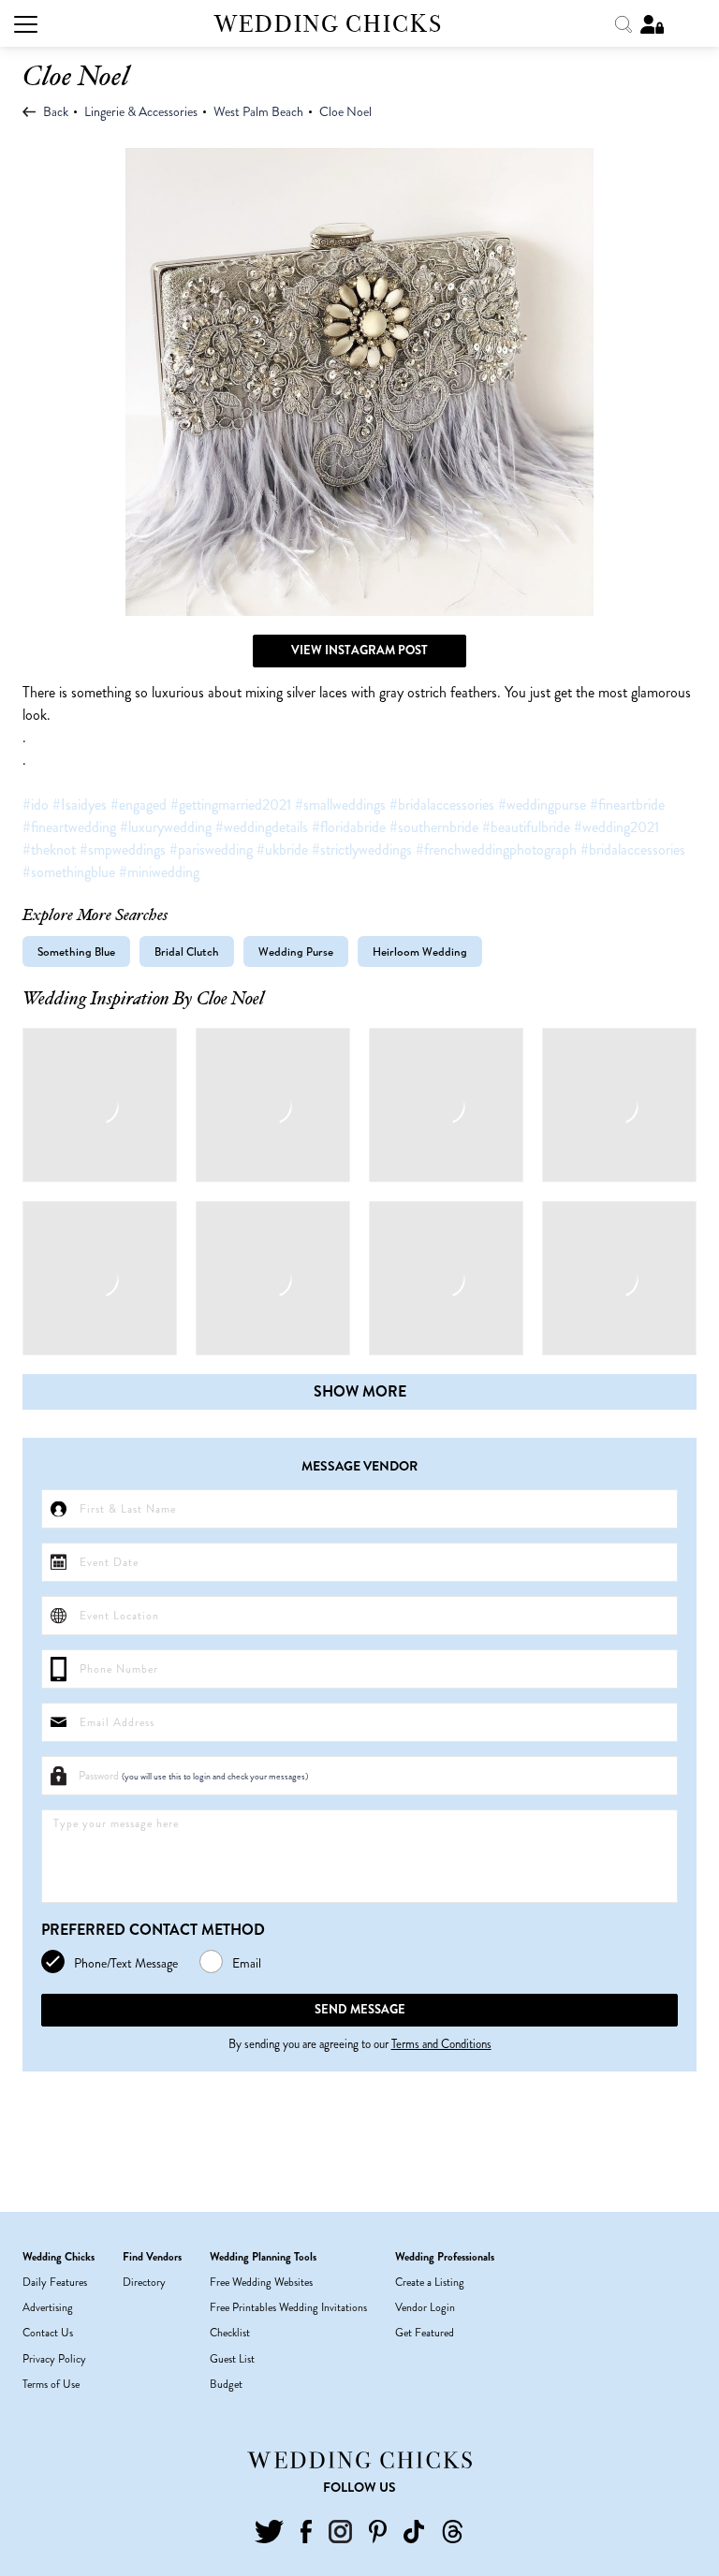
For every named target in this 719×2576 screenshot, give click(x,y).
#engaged (139, 805)
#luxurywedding (166, 827)
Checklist (230, 2333)
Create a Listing (430, 2282)
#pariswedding (211, 849)
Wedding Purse (296, 951)
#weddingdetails (262, 827)
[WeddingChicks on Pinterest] (378, 2529)
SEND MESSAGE (360, 2009)
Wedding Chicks (329, 24)
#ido (36, 805)
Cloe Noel (345, 111)
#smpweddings (123, 849)
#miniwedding (159, 872)
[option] (359, 382)
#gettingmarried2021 (231, 805)
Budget (226, 2384)
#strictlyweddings (362, 849)
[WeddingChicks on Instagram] (340, 2529)
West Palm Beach (258, 111)
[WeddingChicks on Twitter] (269, 2529)
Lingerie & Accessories (141, 111)
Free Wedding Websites (261, 2282)
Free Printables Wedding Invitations (288, 2307)
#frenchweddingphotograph (496, 849)
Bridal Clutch (187, 951)
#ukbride (282, 849)
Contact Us (48, 2333)
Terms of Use (51, 2384)
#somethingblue (69, 872)
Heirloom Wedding (420, 951)
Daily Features (55, 2282)
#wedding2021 (616, 827)
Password (193, 1776)
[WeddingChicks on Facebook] (306, 2529)
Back (54, 111)
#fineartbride (627, 805)
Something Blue (76, 951)
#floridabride (349, 827)
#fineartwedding (69, 827)
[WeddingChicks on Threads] (453, 2529)
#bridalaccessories (442, 805)
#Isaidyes (80, 805)
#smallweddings (340, 805)
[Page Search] (625, 22)
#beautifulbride (526, 827)
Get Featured (425, 2333)
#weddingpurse (542, 805)
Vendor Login (425, 2307)
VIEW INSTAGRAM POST (359, 650)
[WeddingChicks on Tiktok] (414, 2529)
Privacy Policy (54, 2359)
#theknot (49, 849)
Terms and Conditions (441, 2044)
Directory (144, 2282)
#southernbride (434, 827)
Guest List (232, 2359)
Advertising (48, 2307)
